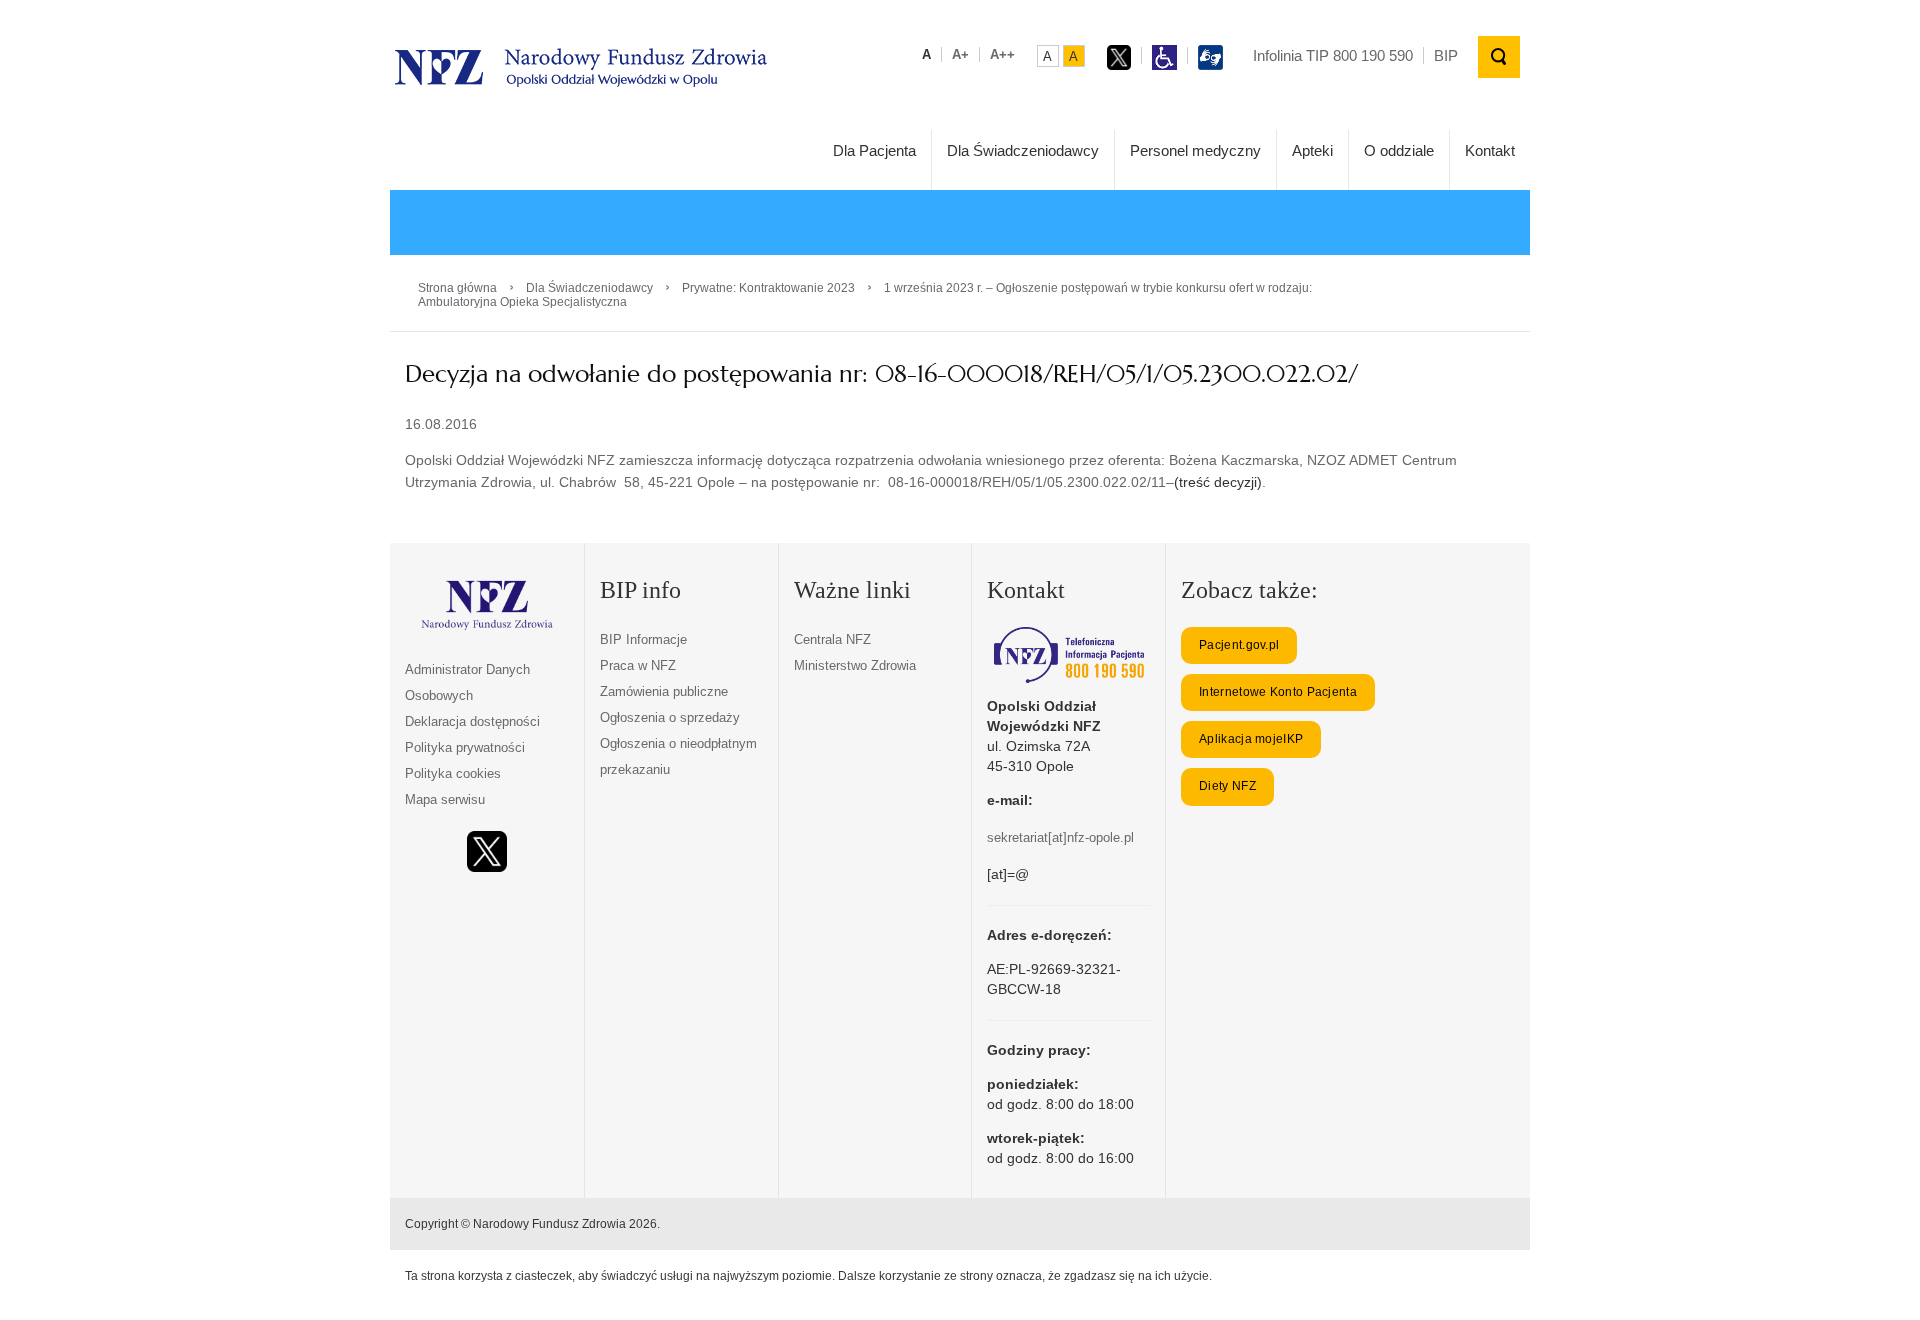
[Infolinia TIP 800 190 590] (1068, 655)
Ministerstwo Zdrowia (855, 665)
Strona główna (457, 288)
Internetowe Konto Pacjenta (1278, 692)
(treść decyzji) (1218, 482)
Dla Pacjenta (874, 150)
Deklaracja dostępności (472, 721)
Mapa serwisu (445, 799)
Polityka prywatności (465, 747)
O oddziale (1399, 150)
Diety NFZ (1227, 786)
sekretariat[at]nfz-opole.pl (1060, 837)
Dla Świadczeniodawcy (1023, 150)
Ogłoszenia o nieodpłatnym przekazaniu (678, 756)
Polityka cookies (453, 773)
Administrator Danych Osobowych (467, 682)
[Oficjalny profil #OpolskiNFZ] (487, 851)
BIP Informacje (643, 639)
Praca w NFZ (638, 665)
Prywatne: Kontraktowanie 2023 (768, 288)
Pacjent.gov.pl (1239, 645)
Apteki (1312, 150)
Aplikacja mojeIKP (1251, 739)
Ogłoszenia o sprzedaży (670, 717)
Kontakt (1490, 150)
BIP (1446, 55)
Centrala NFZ (832, 639)
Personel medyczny (1195, 150)
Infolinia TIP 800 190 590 (1333, 55)
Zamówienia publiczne (664, 691)
